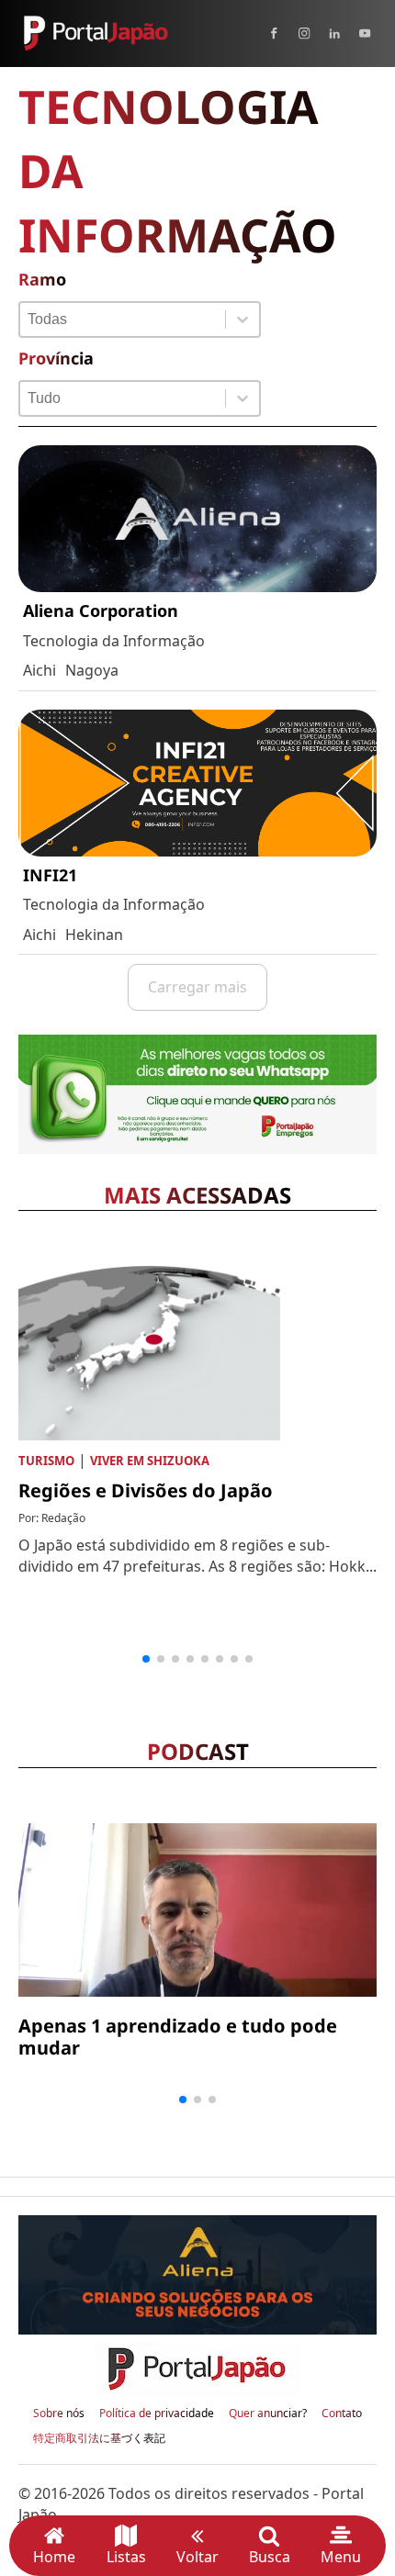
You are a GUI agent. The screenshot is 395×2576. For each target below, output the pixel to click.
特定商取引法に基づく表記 (99, 2438)
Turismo (46, 1461)
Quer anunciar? (268, 2414)
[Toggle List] (243, 319)
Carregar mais (197, 987)
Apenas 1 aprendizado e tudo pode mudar (178, 2037)
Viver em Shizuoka (150, 1461)
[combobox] (123, 319)
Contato (342, 2414)
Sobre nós (59, 2414)
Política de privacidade (157, 2414)
